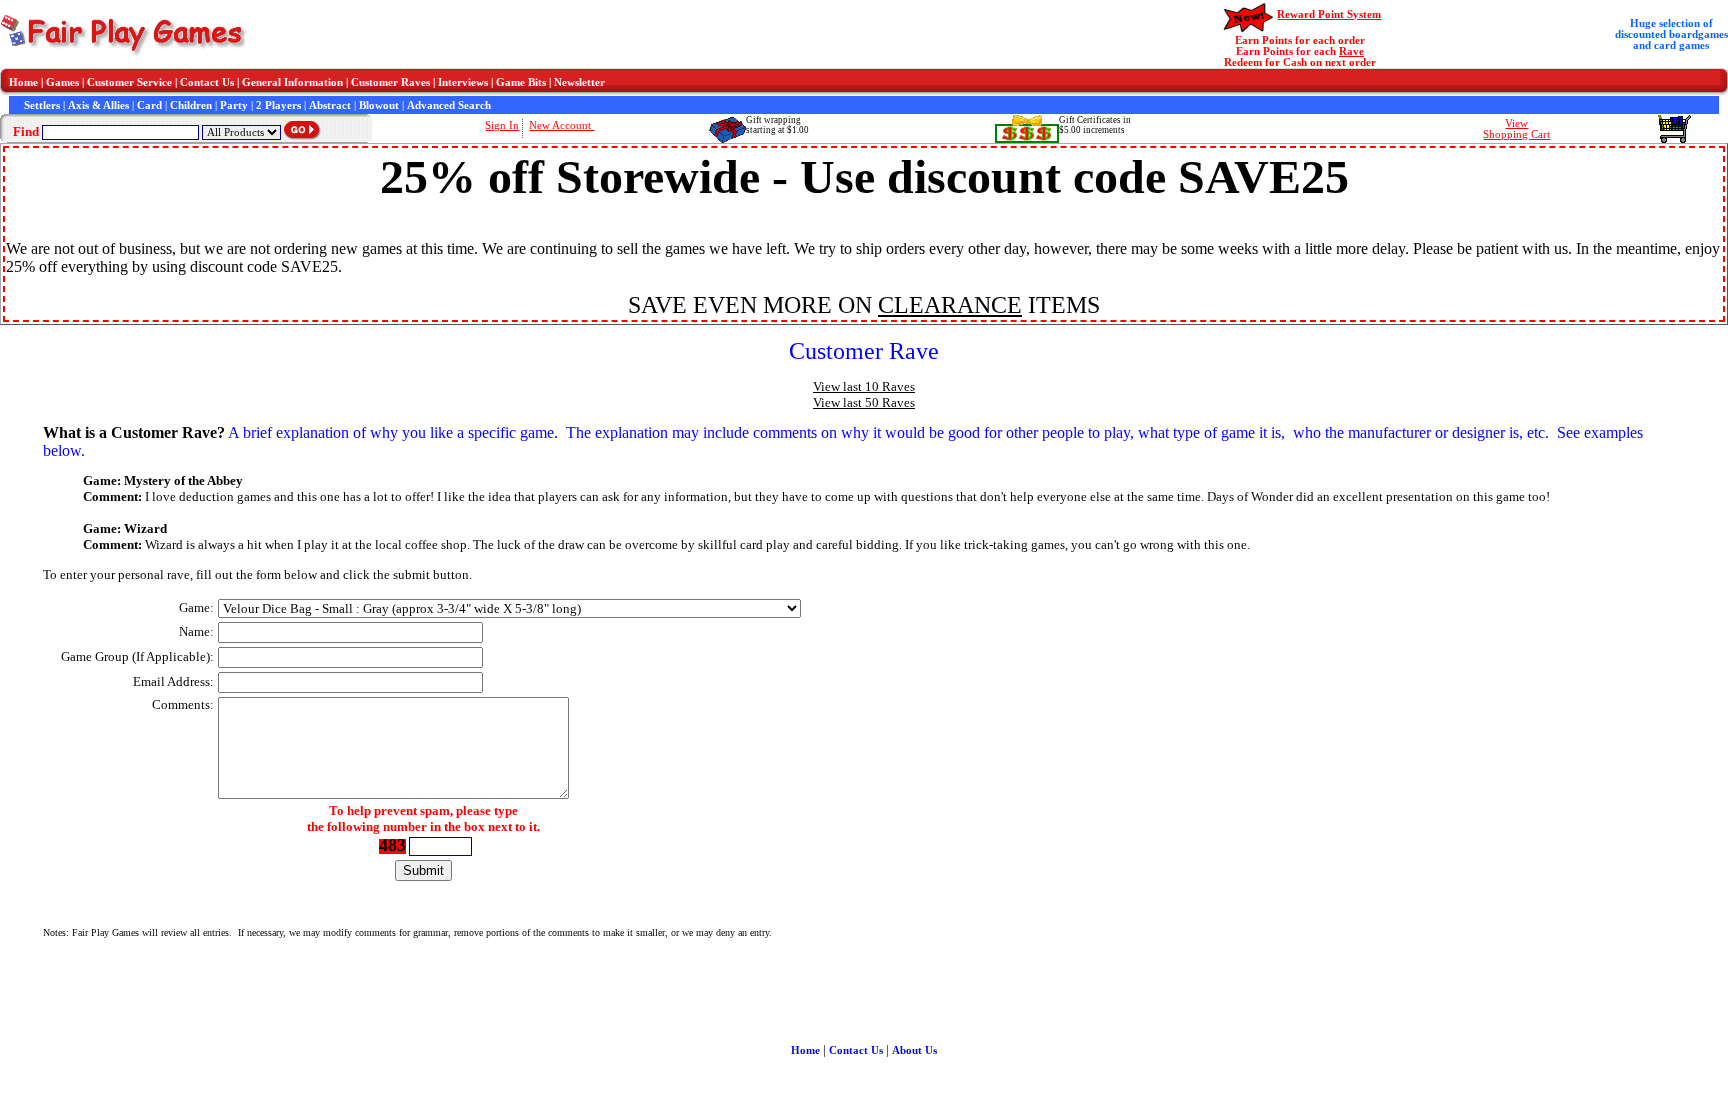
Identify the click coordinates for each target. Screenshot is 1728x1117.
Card (149, 105)
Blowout (379, 105)
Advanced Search (449, 105)
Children (191, 105)
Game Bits (521, 82)
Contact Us (207, 82)
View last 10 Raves (864, 386)
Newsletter (579, 82)
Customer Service (129, 82)
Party (234, 105)
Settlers (42, 105)
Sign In (502, 125)
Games (62, 82)
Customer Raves (390, 82)
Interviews (463, 82)
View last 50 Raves (864, 402)
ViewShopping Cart (1516, 129)
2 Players (278, 105)
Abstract (330, 105)
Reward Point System (1329, 14)
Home (23, 82)
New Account (561, 125)
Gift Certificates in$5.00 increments (1095, 125)
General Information (292, 82)
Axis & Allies (98, 105)
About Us (914, 1050)
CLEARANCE (950, 305)
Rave (1351, 51)
